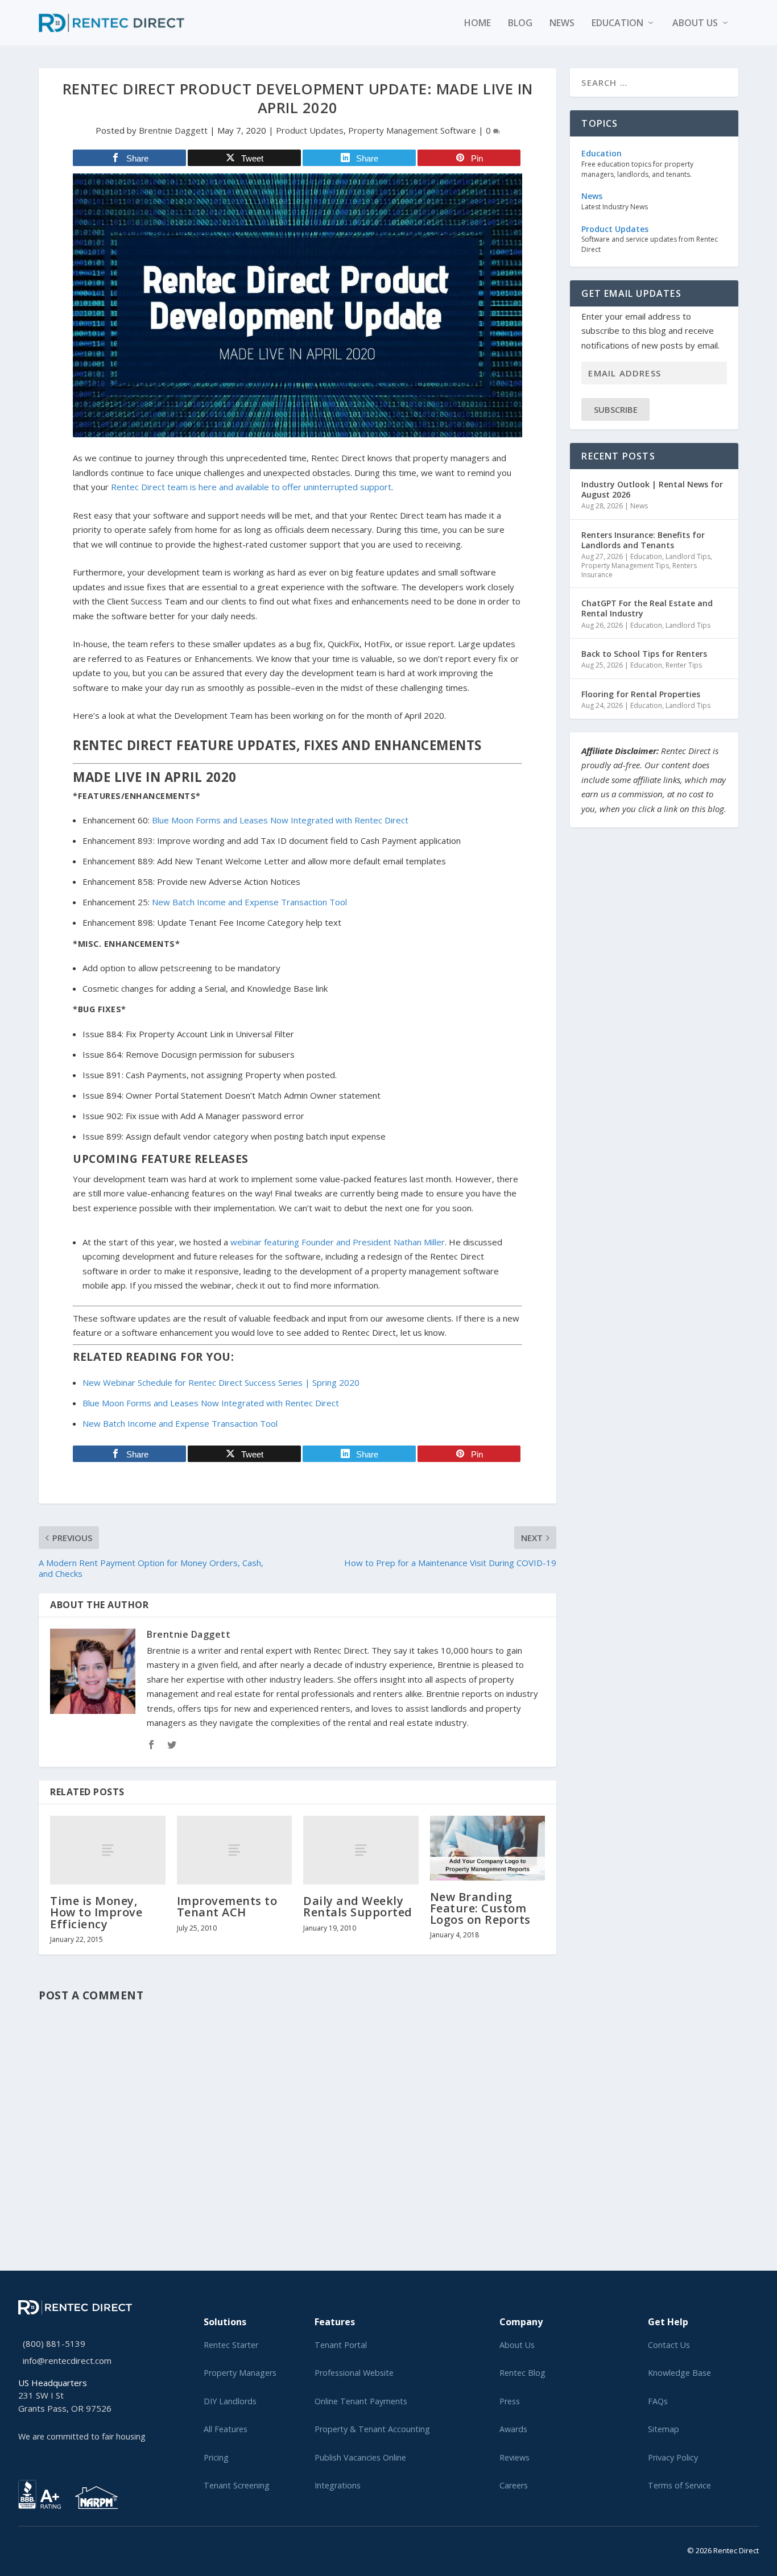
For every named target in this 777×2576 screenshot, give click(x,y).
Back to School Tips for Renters (644, 654)
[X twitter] (22, 2548)
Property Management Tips (625, 566)
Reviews (514, 2457)
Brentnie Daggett (173, 130)
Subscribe (616, 409)
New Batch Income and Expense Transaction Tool (249, 902)
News (562, 24)
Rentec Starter (231, 2345)
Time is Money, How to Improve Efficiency (96, 1912)
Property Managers (240, 2373)
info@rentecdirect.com (67, 2360)
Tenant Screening (237, 2485)
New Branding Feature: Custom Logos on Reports (480, 1908)
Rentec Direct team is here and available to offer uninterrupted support (251, 487)
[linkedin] (40, 2548)
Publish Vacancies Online (360, 2457)
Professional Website (354, 2373)
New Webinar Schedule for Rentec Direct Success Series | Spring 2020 (221, 1382)
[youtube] (49, 2548)
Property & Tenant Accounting (372, 2429)
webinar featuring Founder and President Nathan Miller (338, 1242)
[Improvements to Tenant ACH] (235, 1850)
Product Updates (310, 130)
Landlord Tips (688, 556)
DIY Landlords (230, 2401)
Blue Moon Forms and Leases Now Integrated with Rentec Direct (280, 820)
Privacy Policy (673, 2457)
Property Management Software (412, 130)
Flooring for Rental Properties (641, 694)
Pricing (216, 2457)
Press (510, 2401)
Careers (514, 2485)
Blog (520, 24)
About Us (517, 2345)
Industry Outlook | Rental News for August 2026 (652, 489)
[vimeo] (58, 2548)
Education (617, 24)
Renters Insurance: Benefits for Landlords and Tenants (643, 540)
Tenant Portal (341, 2345)
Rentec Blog (522, 2373)
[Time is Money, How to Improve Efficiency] (108, 1850)
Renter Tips (684, 665)
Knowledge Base (679, 2373)
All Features (226, 2429)
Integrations (338, 2485)
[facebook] (31, 2548)
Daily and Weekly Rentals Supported (358, 1906)
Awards (513, 2429)
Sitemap (664, 2429)
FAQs (658, 2401)
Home (478, 24)
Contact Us (669, 2345)
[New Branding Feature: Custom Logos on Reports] (488, 1848)
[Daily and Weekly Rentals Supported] (361, 1850)
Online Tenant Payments (361, 2401)
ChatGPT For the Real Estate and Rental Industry (647, 608)
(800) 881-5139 (54, 2343)
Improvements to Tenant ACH (227, 1906)
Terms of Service (679, 2485)
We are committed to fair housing (82, 2436)
